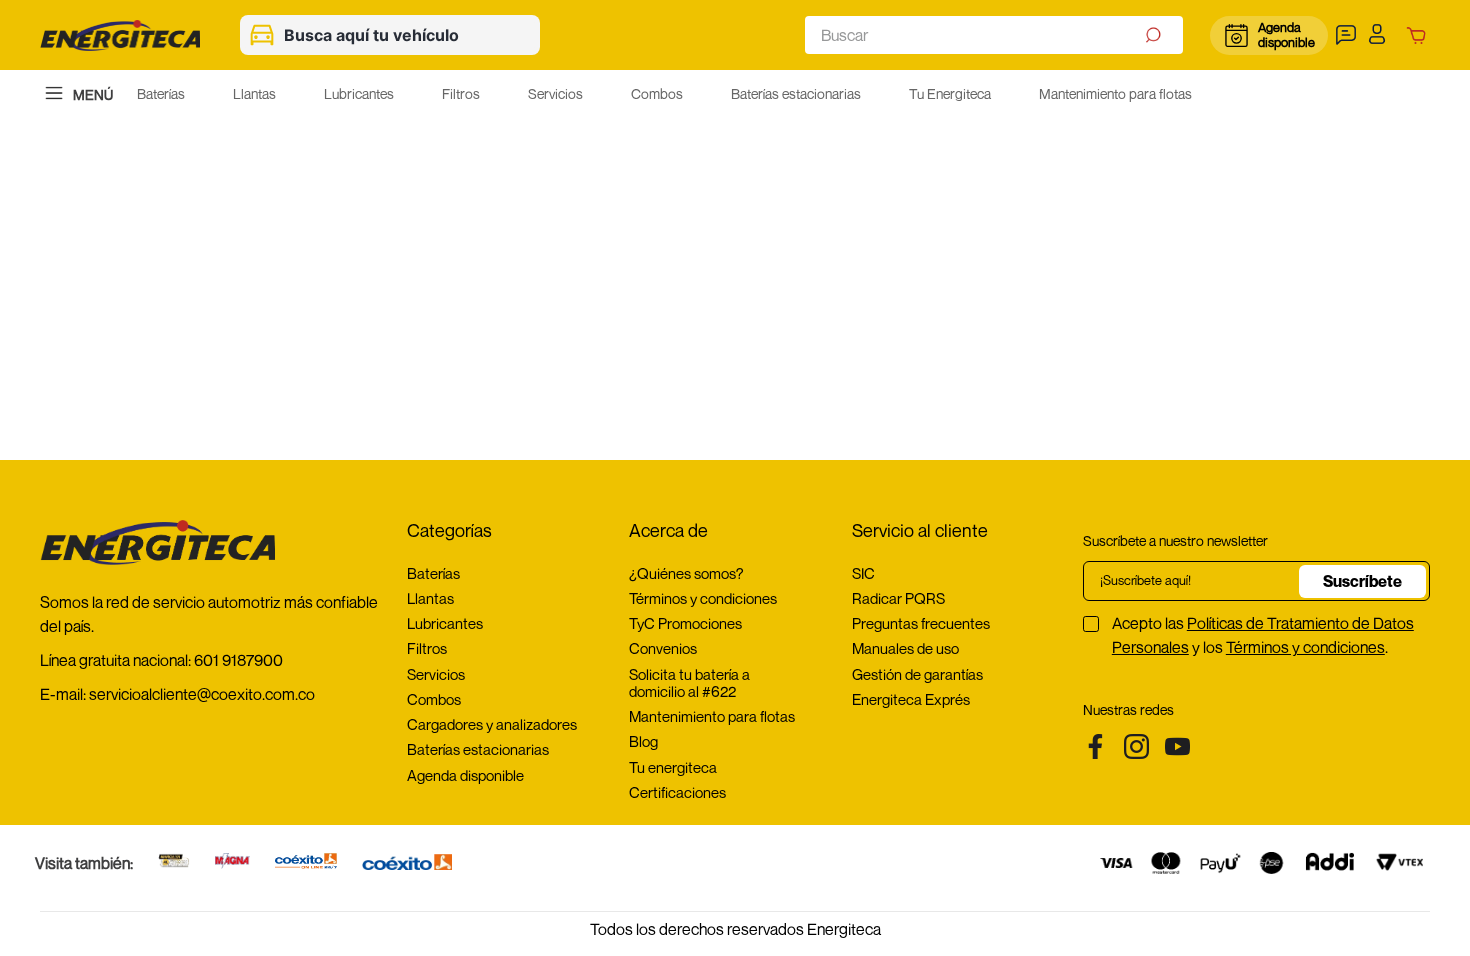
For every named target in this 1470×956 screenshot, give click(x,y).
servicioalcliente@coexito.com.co (202, 694)
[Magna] (232, 862)
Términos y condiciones (1305, 647)
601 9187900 (238, 660)
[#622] (174, 862)
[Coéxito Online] (306, 862)
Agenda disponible (1285, 34)
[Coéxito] (407, 863)
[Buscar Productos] (1155, 35)
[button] (1348, 35)
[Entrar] (1382, 35)
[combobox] (994, 35)
